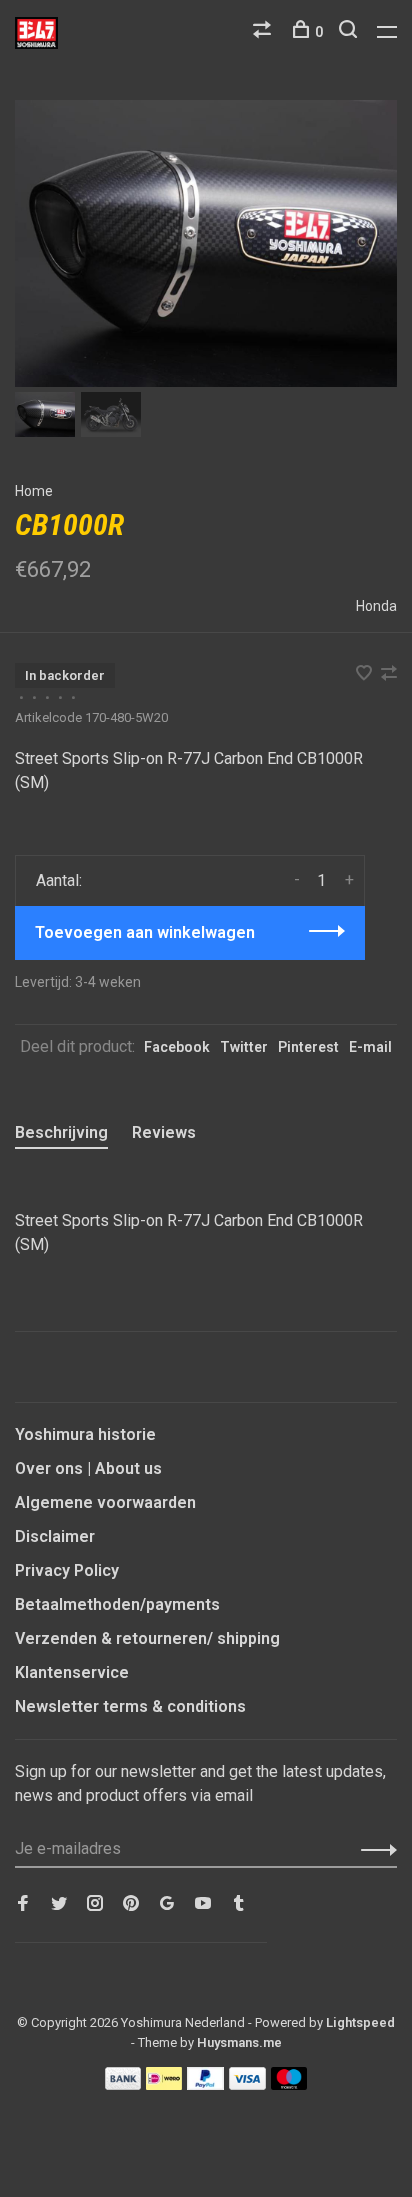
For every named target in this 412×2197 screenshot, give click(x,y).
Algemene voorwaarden (105, 1502)
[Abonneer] (373, 1849)
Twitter (244, 1047)
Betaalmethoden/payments (117, 1604)
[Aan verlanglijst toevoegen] (366, 674)
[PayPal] (205, 2084)
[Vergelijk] (264, 32)
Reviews (164, 1132)
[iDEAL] (164, 2084)
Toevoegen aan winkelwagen (145, 932)
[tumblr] (239, 1904)
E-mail (370, 1047)
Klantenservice (72, 1672)
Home (34, 491)
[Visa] (247, 2084)
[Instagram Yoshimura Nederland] (95, 1904)
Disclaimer (55, 1536)
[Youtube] (203, 1904)
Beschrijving (61, 1132)
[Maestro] (289, 2084)
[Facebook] (23, 1904)
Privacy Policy (67, 1570)
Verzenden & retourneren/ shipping (147, 1638)
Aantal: (59, 880)
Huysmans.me (239, 2042)
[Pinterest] (131, 1904)
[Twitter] (59, 1904)
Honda (376, 606)
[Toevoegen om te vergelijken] (389, 674)
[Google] (167, 1904)
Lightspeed (360, 2022)
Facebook (177, 1047)
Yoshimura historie (85, 1434)
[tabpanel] (206, 243)
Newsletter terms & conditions (130, 1706)
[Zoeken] (350, 32)
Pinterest (308, 1047)
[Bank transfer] (123, 2084)
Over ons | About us (88, 1468)
